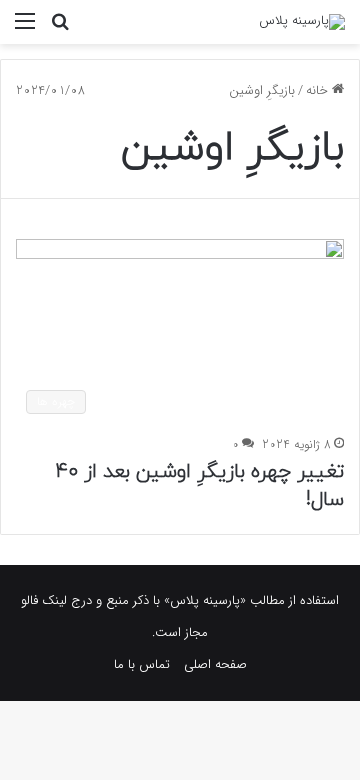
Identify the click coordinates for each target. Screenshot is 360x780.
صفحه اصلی (215, 664)
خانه (319, 90)
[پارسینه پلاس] (302, 22)
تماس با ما (142, 664)
